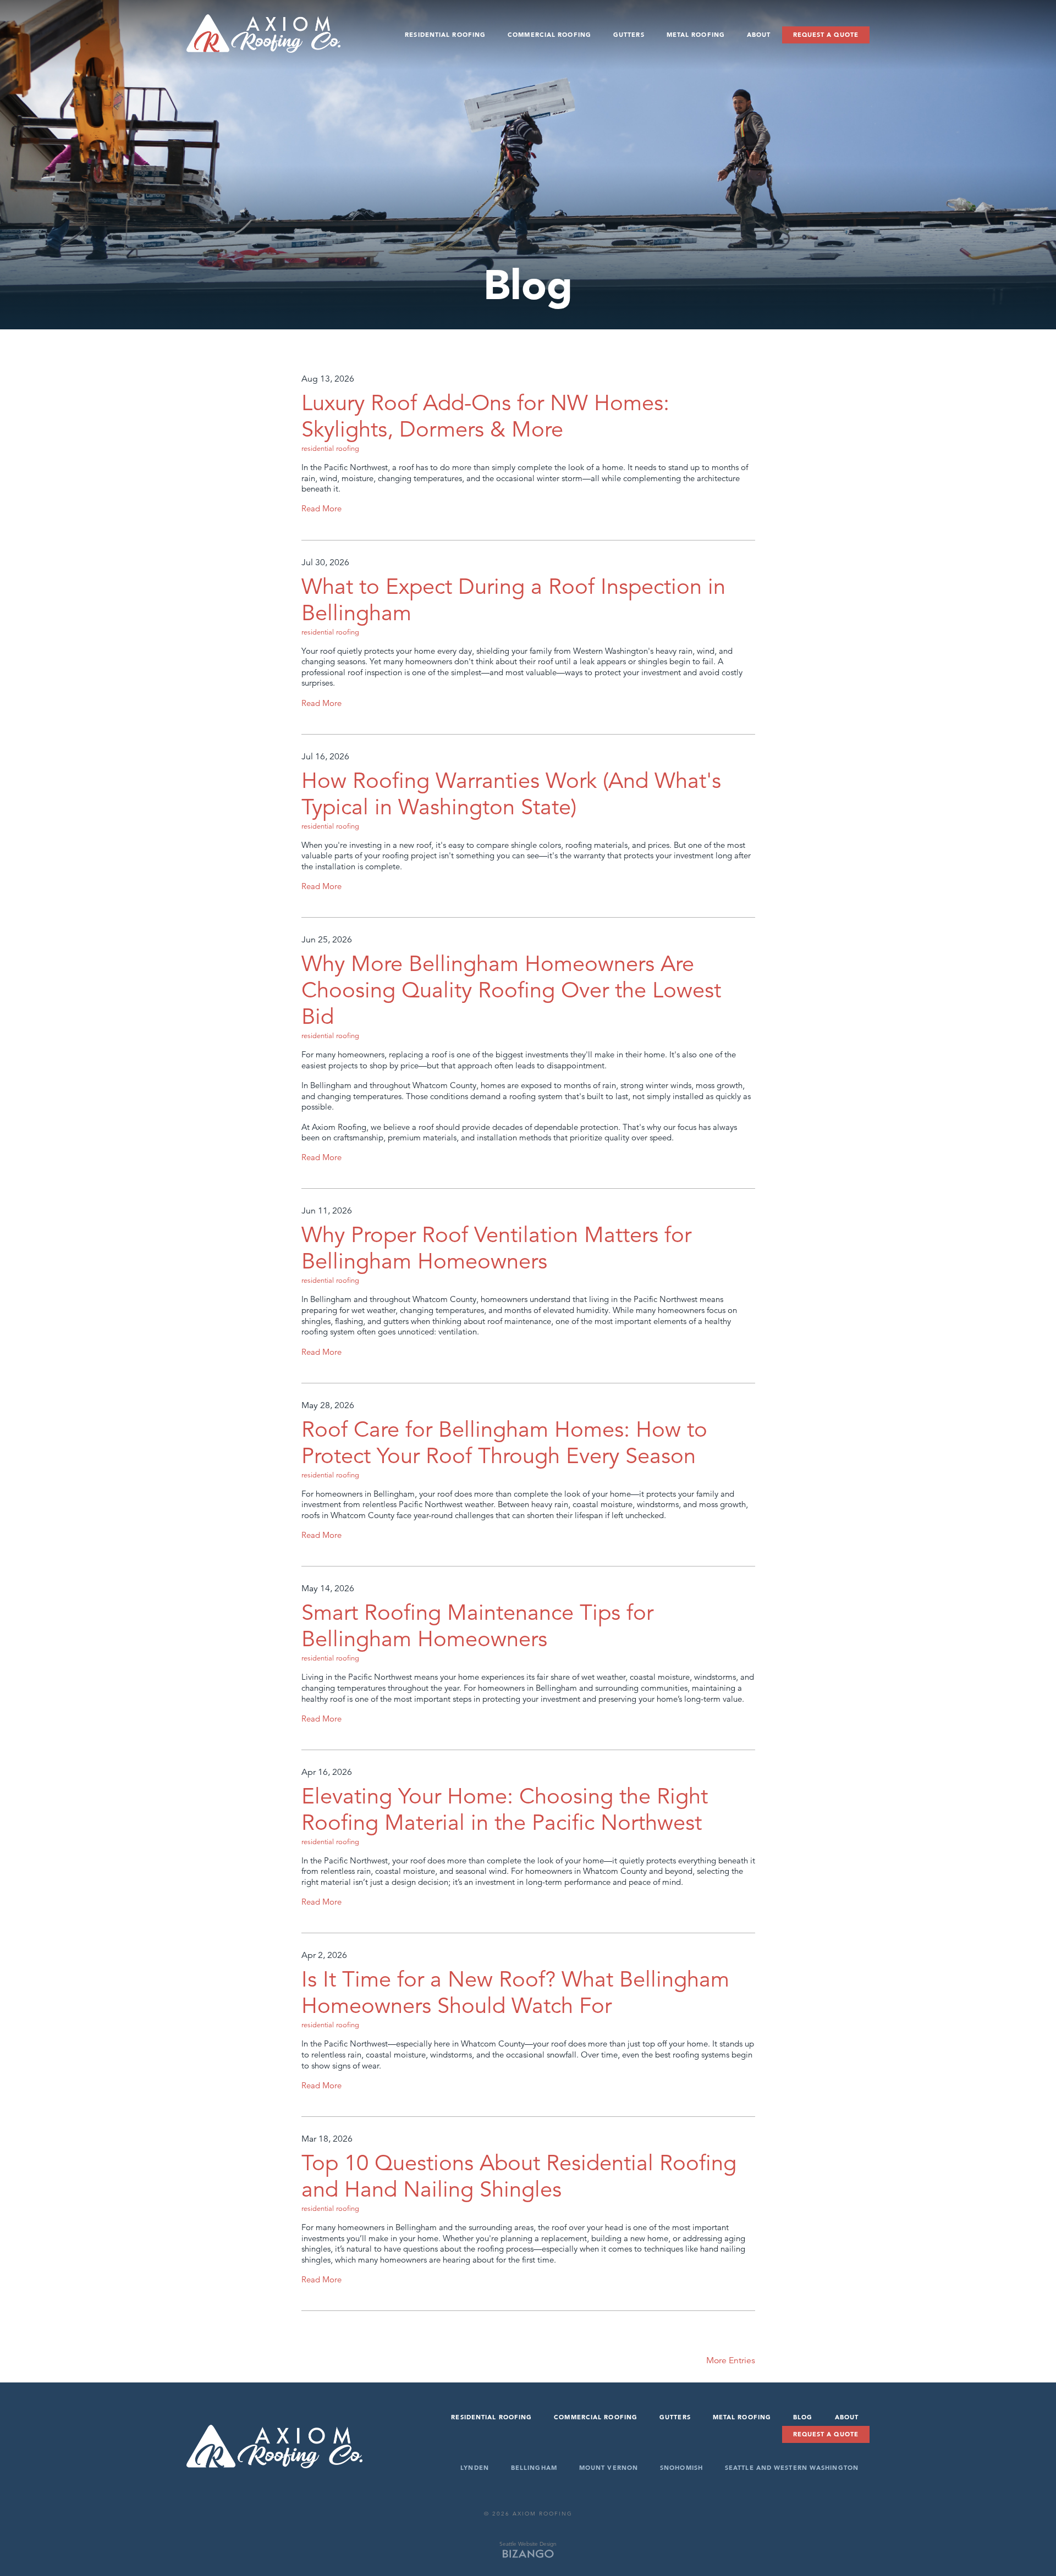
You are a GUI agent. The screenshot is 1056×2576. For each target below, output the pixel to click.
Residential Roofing (445, 35)
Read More (321, 508)
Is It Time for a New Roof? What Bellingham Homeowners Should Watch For (515, 1993)
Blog (803, 2417)
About (759, 35)
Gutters (629, 35)
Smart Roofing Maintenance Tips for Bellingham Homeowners (477, 1626)
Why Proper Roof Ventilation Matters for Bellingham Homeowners (496, 1248)
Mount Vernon (609, 2468)
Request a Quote (826, 35)
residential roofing (330, 449)
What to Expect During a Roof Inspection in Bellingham (513, 600)
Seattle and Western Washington (792, 2468)
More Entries (731, 2360)
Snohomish (681, 2468)
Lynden (475, 2468)
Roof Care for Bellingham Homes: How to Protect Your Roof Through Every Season (504, 1443)
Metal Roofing (696, 35)
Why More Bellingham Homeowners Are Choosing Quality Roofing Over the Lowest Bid (511, 990)
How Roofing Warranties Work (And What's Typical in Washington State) (511, 794)
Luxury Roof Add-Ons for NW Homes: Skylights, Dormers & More (485, 416)
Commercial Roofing (549, 35)
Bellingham (534, 2468)
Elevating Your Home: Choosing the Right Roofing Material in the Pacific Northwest (505, 1810)
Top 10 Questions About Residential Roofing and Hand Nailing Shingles (519, 2176)
